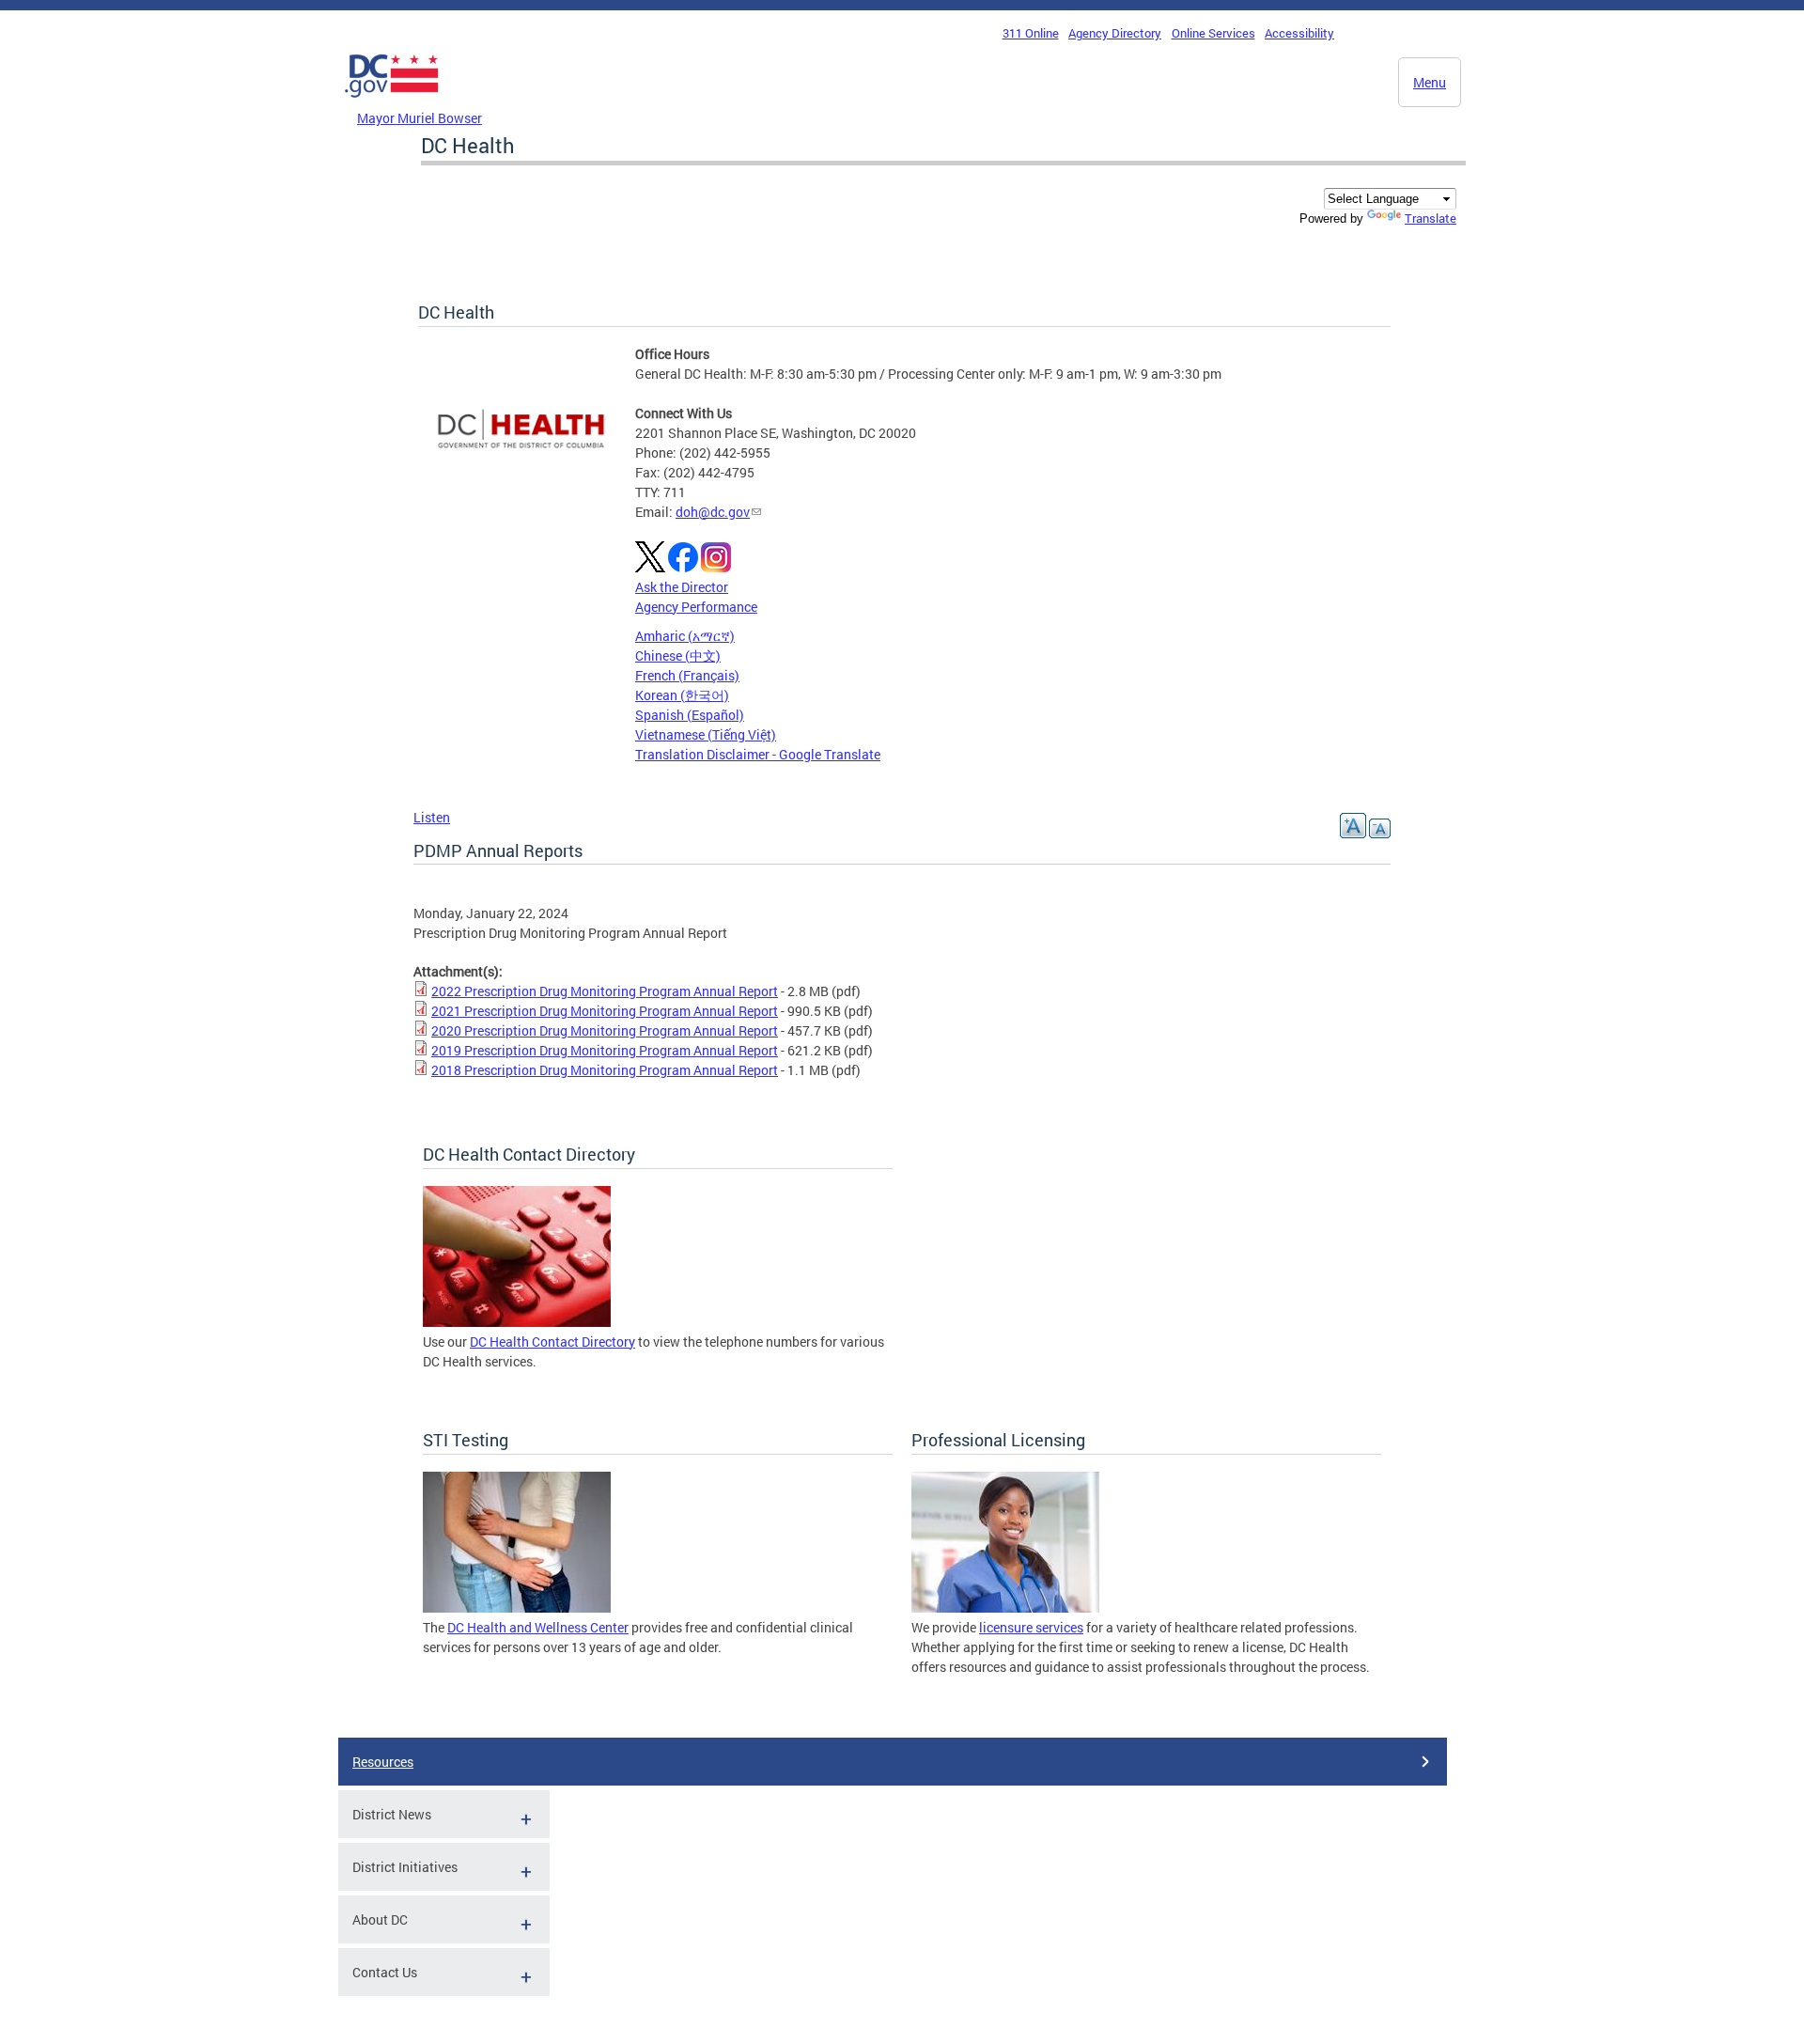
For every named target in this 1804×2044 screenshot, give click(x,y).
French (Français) (687, 675)
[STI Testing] (517, 1607)
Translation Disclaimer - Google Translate (758, 754)
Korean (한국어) (682, 695)
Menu (1430, 82)
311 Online (1031, 33)
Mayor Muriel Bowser (420, 118)
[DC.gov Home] (392, 102)
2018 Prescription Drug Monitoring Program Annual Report (605, 1070)
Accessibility (1299, 33)
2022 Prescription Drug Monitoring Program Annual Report (605, 991)
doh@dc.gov (713, 512)
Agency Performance (696, 607)
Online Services (1213, 33)
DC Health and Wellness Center (538, 1627)
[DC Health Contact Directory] (517, 1322)
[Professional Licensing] (1005, 1607)
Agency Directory (1115, 33)
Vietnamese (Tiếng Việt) (706, 734)
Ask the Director (682, 587)
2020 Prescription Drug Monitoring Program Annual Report (605, 1030)
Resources (383, 1762)
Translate (1431, 218)
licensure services (1031, 1627)
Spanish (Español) (690, 715)
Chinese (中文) (678, 655)
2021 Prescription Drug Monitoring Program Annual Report (605, 1011)
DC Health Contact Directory (552, 1342)
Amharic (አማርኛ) (685, 636)
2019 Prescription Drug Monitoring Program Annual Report (605, 1050)
